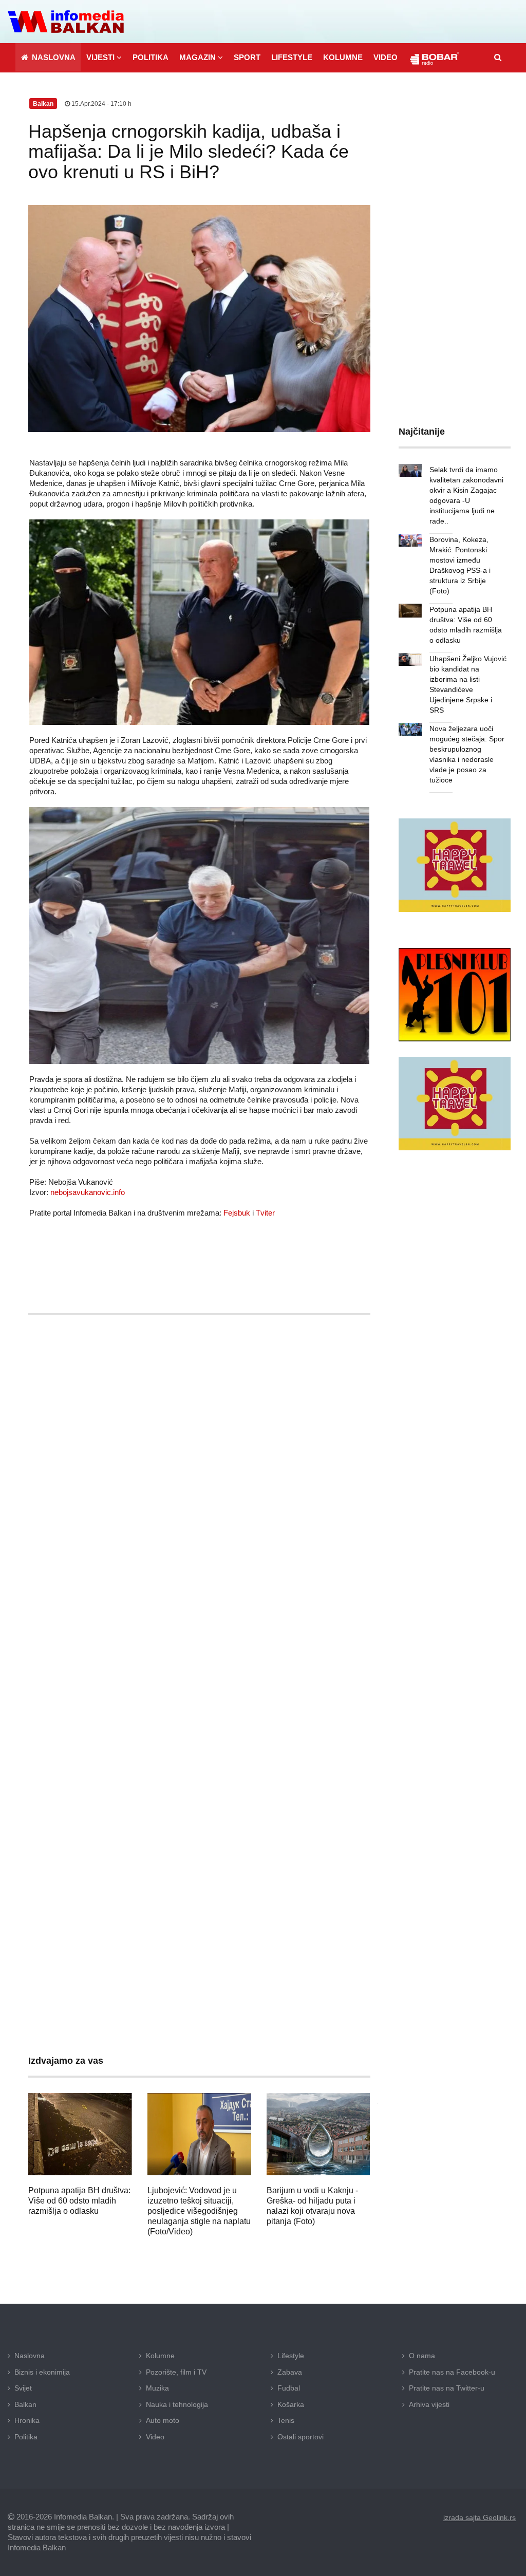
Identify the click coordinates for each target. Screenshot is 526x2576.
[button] (104, 57)
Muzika (157, 2388)
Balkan (25, 2404)
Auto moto (163, 2420)
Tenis (286, 2420)
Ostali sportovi (300, 2437)
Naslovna (30, 2356)
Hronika (27, 2420)
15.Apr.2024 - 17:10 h (101, 104)
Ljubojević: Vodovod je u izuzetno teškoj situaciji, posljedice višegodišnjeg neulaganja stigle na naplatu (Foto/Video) (199, 2211)
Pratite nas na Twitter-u (447, 2388)
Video (155, 2437)
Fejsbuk (237, 1213)
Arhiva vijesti (429, 2404)
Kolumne (160, 2356)
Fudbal (289, 2388)
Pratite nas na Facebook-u (452, 2372)
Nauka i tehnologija (177, 2404)
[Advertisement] (199, 1403)
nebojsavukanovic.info (88, 1192)
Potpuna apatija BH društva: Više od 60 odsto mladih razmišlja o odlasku (79, 2201)
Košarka (291, 2404)
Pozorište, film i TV (176, 2372)
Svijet (23, 2388)
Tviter (265, 1213)
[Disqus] (199, 1626)
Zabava (290, 2372)
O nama (422, 2356)
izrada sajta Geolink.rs (480, 2517)
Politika (26, 2437)
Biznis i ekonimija (42, 2372)
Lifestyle (291, 2356)
